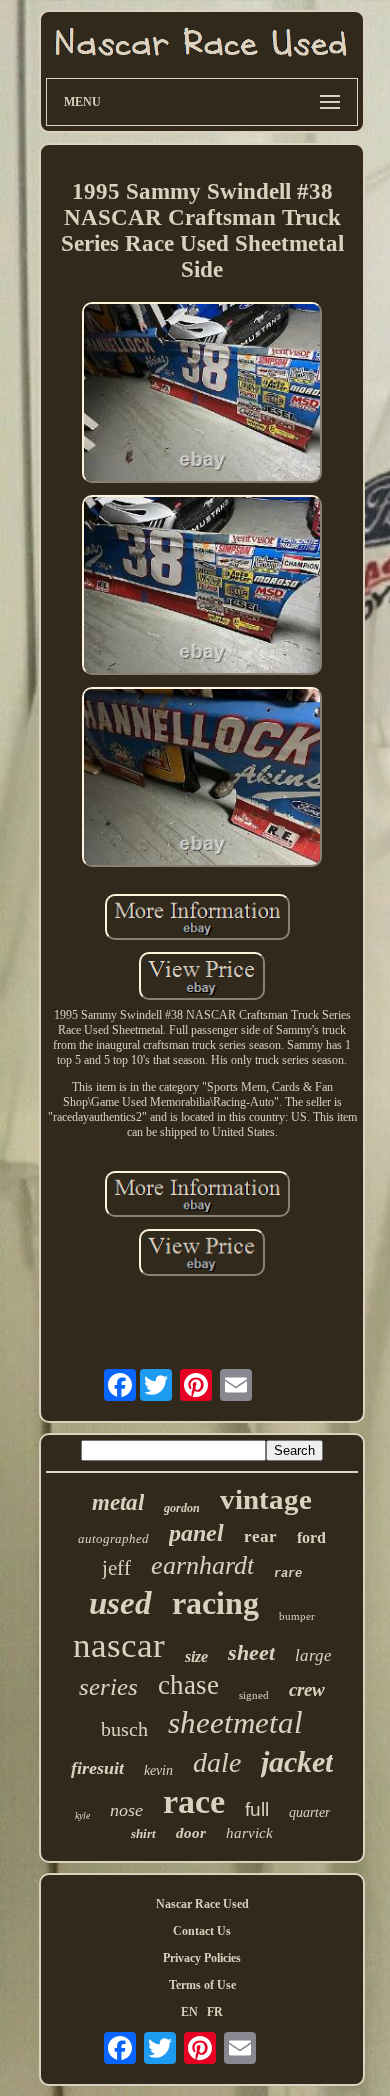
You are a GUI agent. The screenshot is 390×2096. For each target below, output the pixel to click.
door (191, 1833)
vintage (266, 1499)
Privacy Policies (202, 1958)
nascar (119, 1645)
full (257, 1809)
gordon (182, 1508)
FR (215, 2012)
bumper (297, 1616)
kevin (158, 1770)
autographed (113, 1538)
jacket (297, 1761)
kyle (82, 1815)
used (120, 1603)
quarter (309, 1812)
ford (311, 1537)
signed (254, 1695)
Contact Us (202, 1931)
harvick (249, 1833)
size (196, 1656)
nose (126, 1810)
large (313, 1655)
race (194, 1801)
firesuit (97, 1768)
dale (217, 1762)
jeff (116, 1568)
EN (189, 2012)
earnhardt (202, 1565)
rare (288, 1574)
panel (196, 1533)
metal (118, 1502)
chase (188, 1685)
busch (124, 1729)
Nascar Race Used (202, 1904)
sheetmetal (235, 1722)
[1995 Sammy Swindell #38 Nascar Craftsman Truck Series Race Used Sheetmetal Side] (202, 394)
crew (307, 1689)
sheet (251, 1652)
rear (260, 1536)
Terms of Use (202, 1985)
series (108, 1686)
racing (215, 1603)
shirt (143, 1833)
